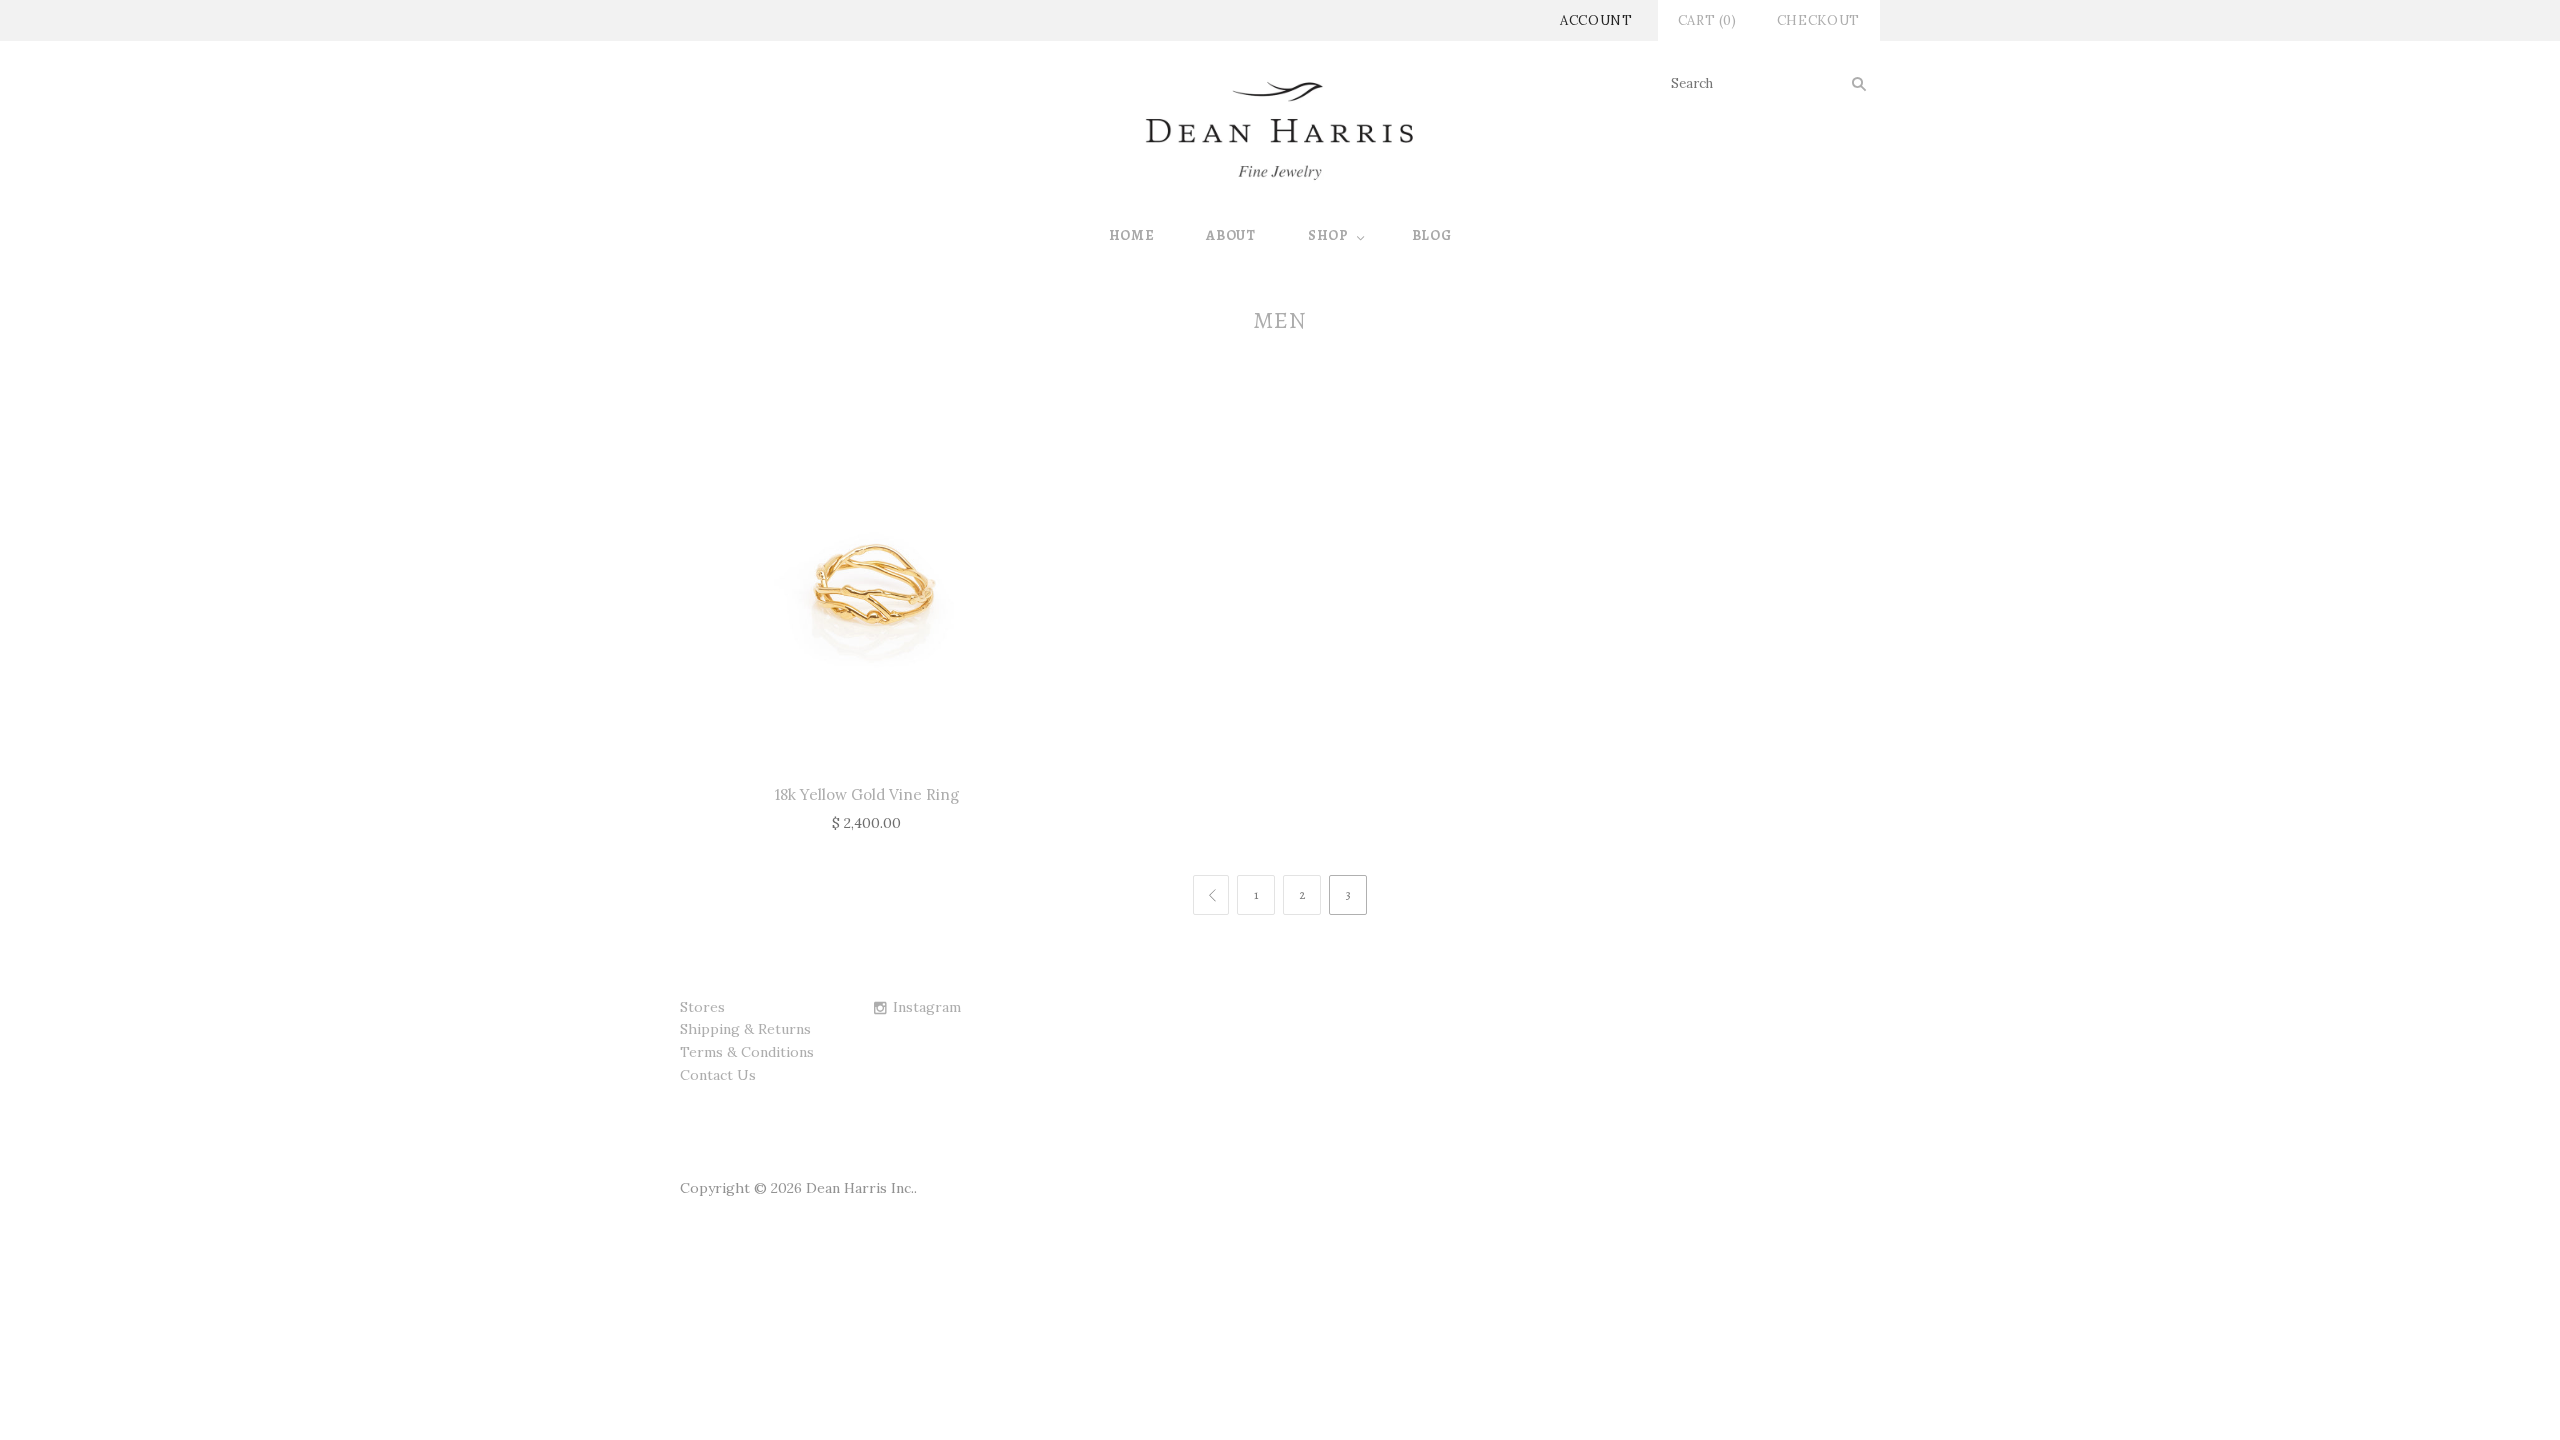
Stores (702, 1007)
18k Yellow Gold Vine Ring (867, 794)
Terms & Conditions (747, 1052)
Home (1132, 235)
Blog (1432, 235)
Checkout (1818, 20)
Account (1596, 20)
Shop (1328, 235)
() (1707, 20)
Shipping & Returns (745, 1029)
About (1231, 235)
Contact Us (718, 1075)
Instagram (927, 1007)
